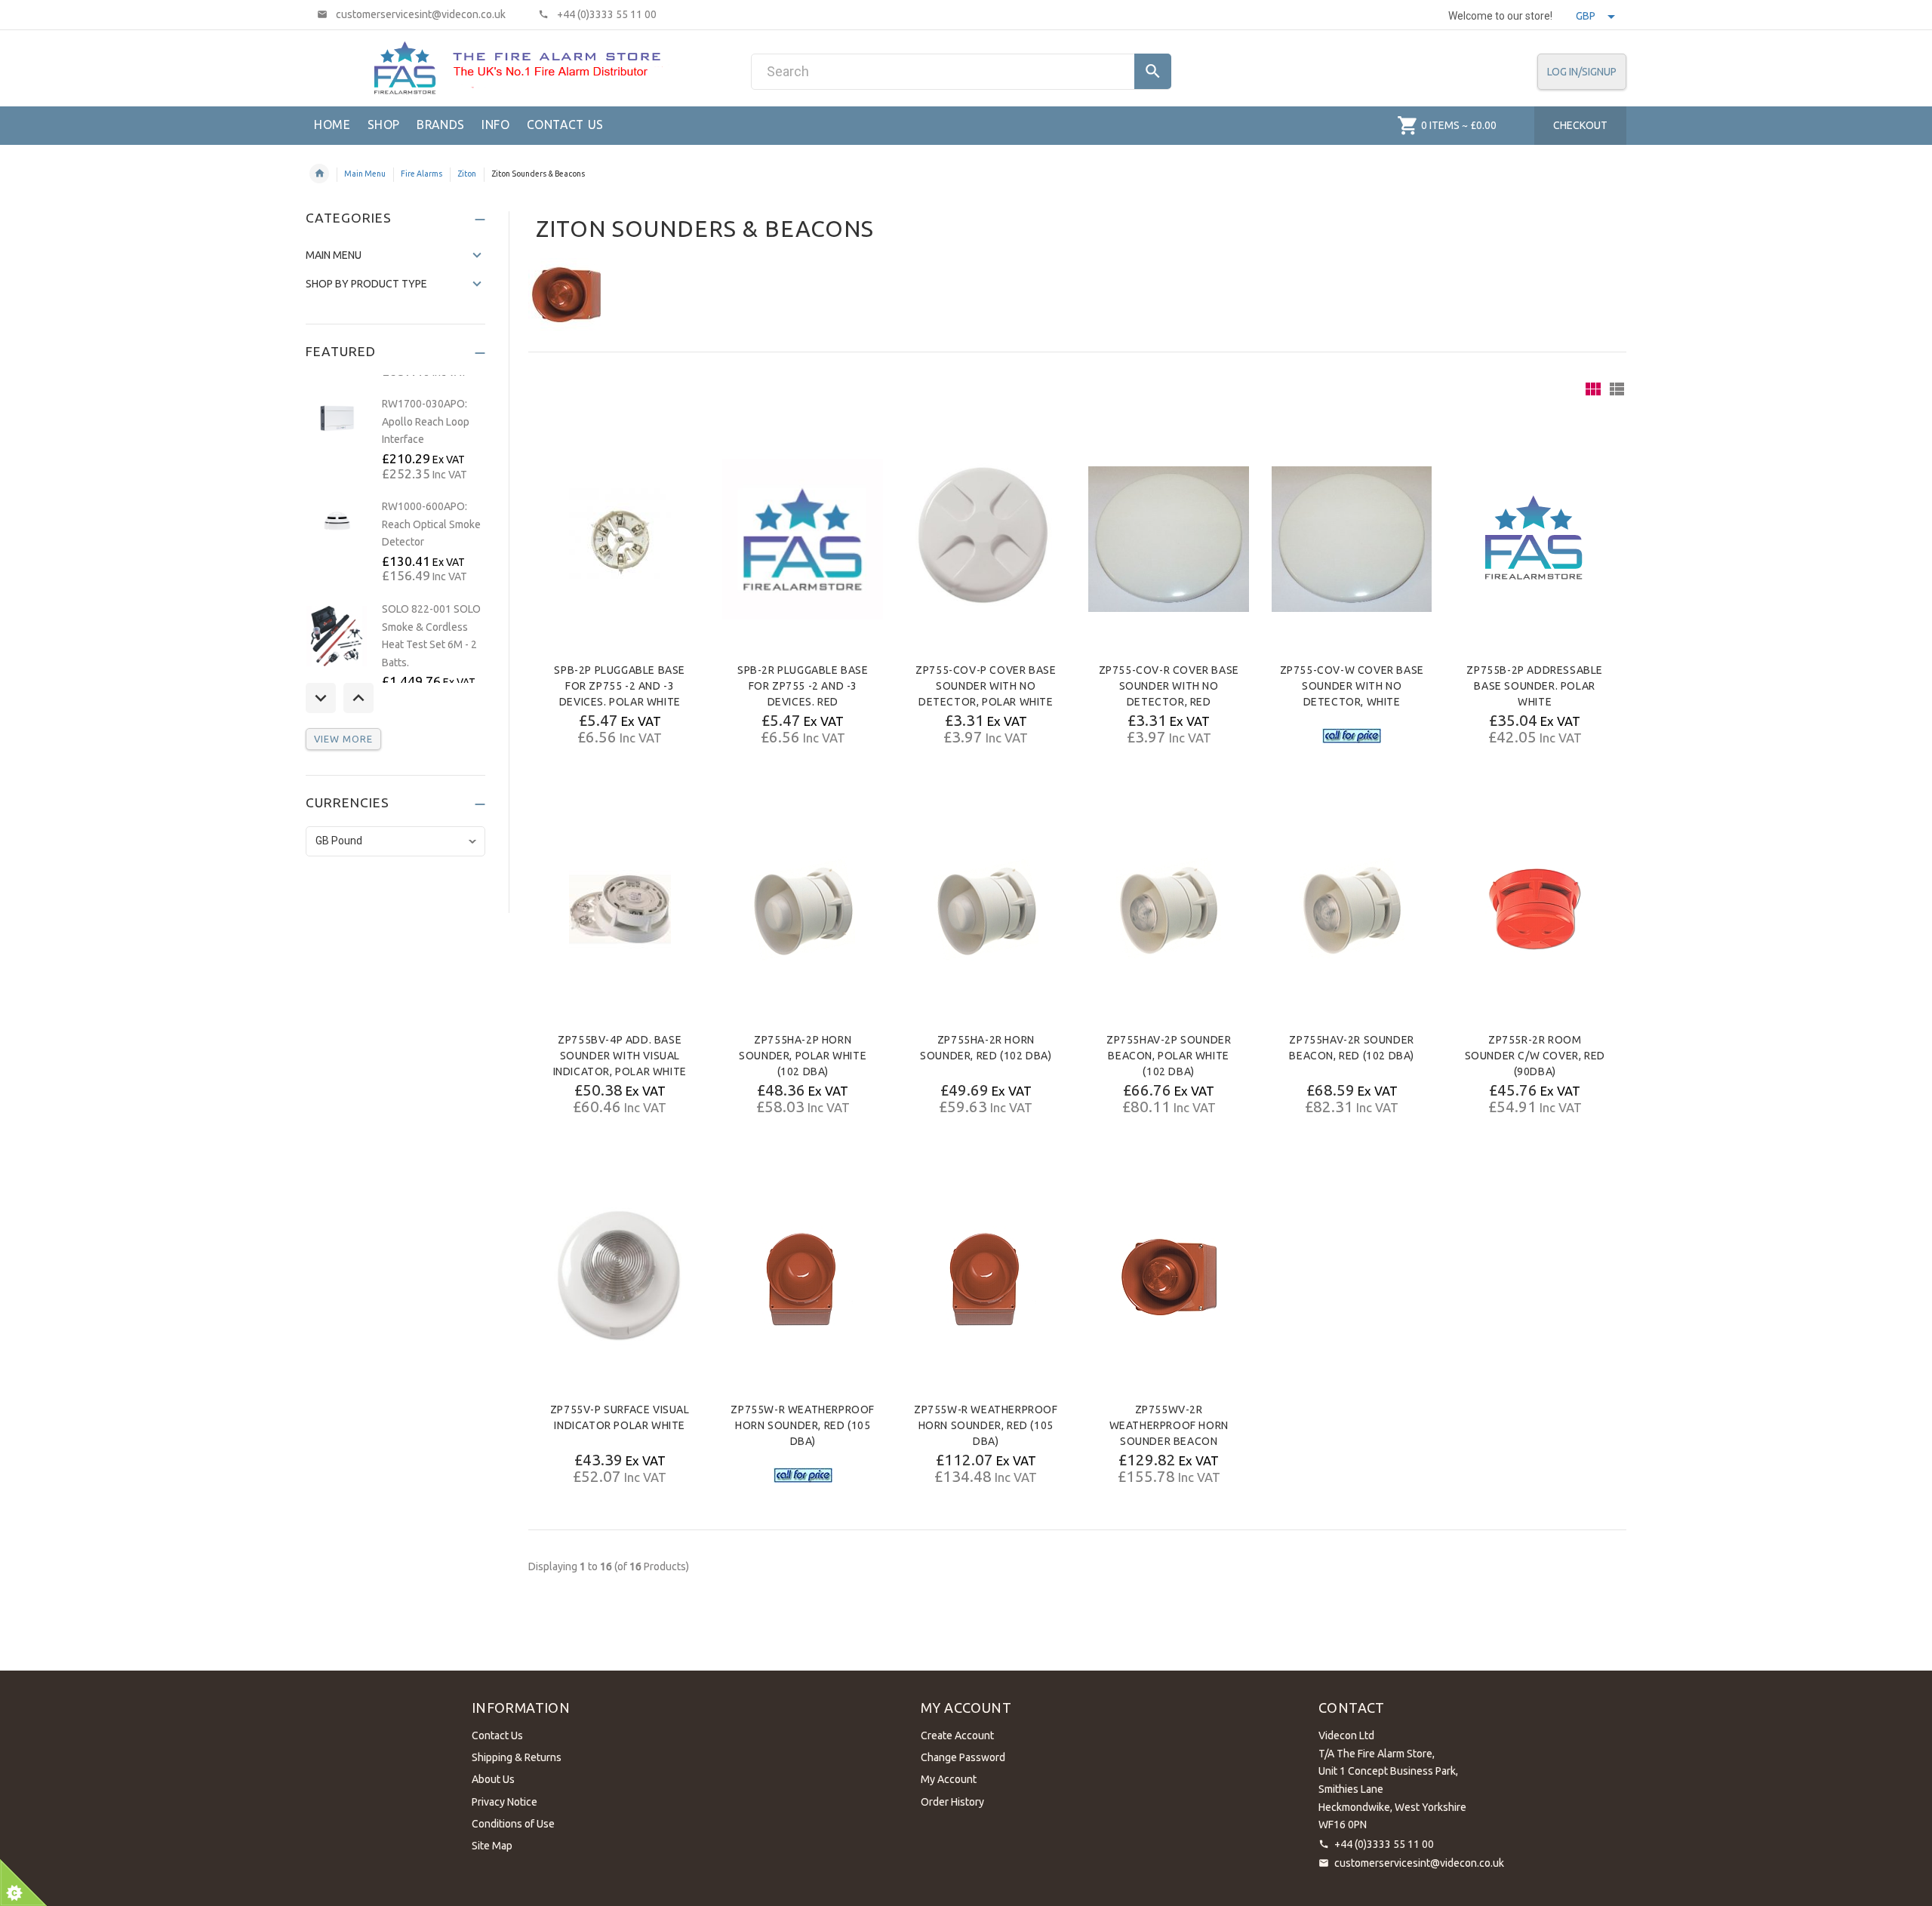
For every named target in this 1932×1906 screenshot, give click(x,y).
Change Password (963, 1757)
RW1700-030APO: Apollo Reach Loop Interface (426, 421)
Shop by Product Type (366, 284)
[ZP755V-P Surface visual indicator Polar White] (620, 1278)
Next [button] (358, 698)
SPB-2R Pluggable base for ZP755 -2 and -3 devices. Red (803, 686)
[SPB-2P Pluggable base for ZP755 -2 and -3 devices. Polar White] (620, 539)
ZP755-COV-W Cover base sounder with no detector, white (1352, 686)
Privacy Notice (505, 1802)
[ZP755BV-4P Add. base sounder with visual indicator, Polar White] (620, 909)
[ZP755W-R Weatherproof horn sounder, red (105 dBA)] (803, 1279)
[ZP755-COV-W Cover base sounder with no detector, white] (1352, 539)
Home (319, 174)
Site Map (492, 1846)
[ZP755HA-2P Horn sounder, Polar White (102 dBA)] (803, 909)
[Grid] (1593, 389)
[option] (395, 440)
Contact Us (497, 1735)
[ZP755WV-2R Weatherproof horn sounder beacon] (1169, 1279)
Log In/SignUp (1582, 72)
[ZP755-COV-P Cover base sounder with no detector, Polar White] (986, 539)
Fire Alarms (421, 174)
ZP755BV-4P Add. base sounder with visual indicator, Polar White (620, 1056)
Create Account (957, 1735)
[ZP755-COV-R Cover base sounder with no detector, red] (1168, 539)
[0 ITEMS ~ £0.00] (1408, 125)
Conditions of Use (513, 1824)
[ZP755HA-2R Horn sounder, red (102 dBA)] (986, 909)
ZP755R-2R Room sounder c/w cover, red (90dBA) (1535, 1056)
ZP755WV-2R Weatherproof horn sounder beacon (1169, 1425)
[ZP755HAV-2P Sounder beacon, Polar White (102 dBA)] (1169, 909)
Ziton (467, 174)
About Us (493, 1779)
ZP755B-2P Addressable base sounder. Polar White (1535, 686)
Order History (952, 1802)
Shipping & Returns (517, 1757)
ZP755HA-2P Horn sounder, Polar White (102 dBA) (803, 1056)
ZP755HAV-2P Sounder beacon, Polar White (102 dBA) (1169, 1056)
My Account (949, 1779)
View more (343, 739)
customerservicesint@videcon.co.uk (1419, 1863)
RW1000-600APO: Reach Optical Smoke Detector (431, 524)
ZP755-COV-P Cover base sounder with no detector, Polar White (986, 686)
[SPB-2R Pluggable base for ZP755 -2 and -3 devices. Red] (802, 539)
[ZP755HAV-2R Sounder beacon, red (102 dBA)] (1352, 909)
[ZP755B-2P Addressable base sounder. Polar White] (1535, 539)
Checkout (1580, 125)
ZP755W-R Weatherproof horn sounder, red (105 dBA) (803, 1425)
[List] (1617, 389)
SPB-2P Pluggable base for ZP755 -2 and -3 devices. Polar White (620, 686)
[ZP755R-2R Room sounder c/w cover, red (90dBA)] (1535, 909)
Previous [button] (321, 698)
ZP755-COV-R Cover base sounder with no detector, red (1169, 686)
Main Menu (365, 174)
